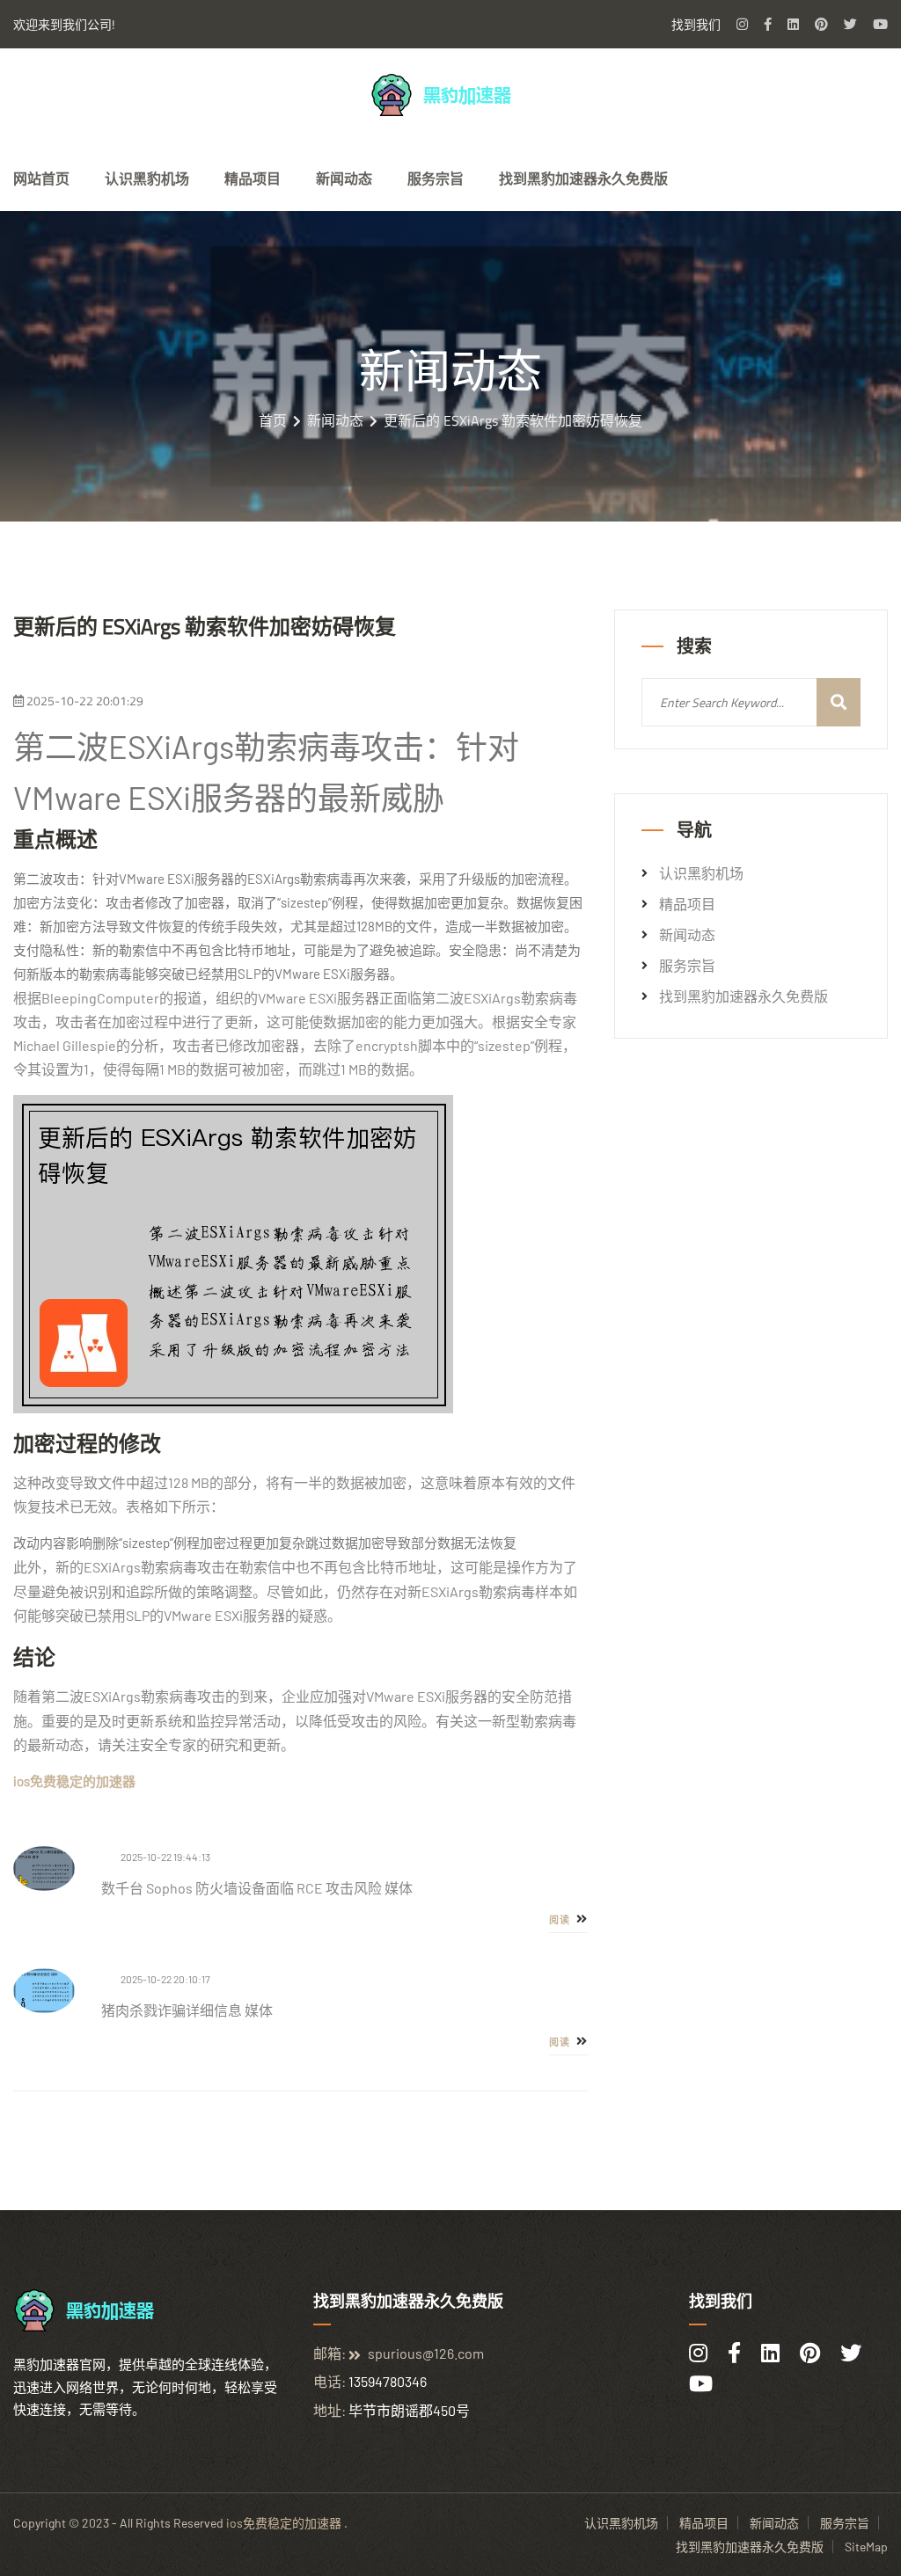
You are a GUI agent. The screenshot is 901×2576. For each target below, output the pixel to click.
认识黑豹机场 (147, 179)
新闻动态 (344, 179)
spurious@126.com (426, 2353)
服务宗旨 (436, 179)
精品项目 (253, 179)
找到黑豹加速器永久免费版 (583, 179)
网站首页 (41, 179)
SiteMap (866, 2547)
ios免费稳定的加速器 (284, 2523)
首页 (273, 420)
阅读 (561, 1920)
